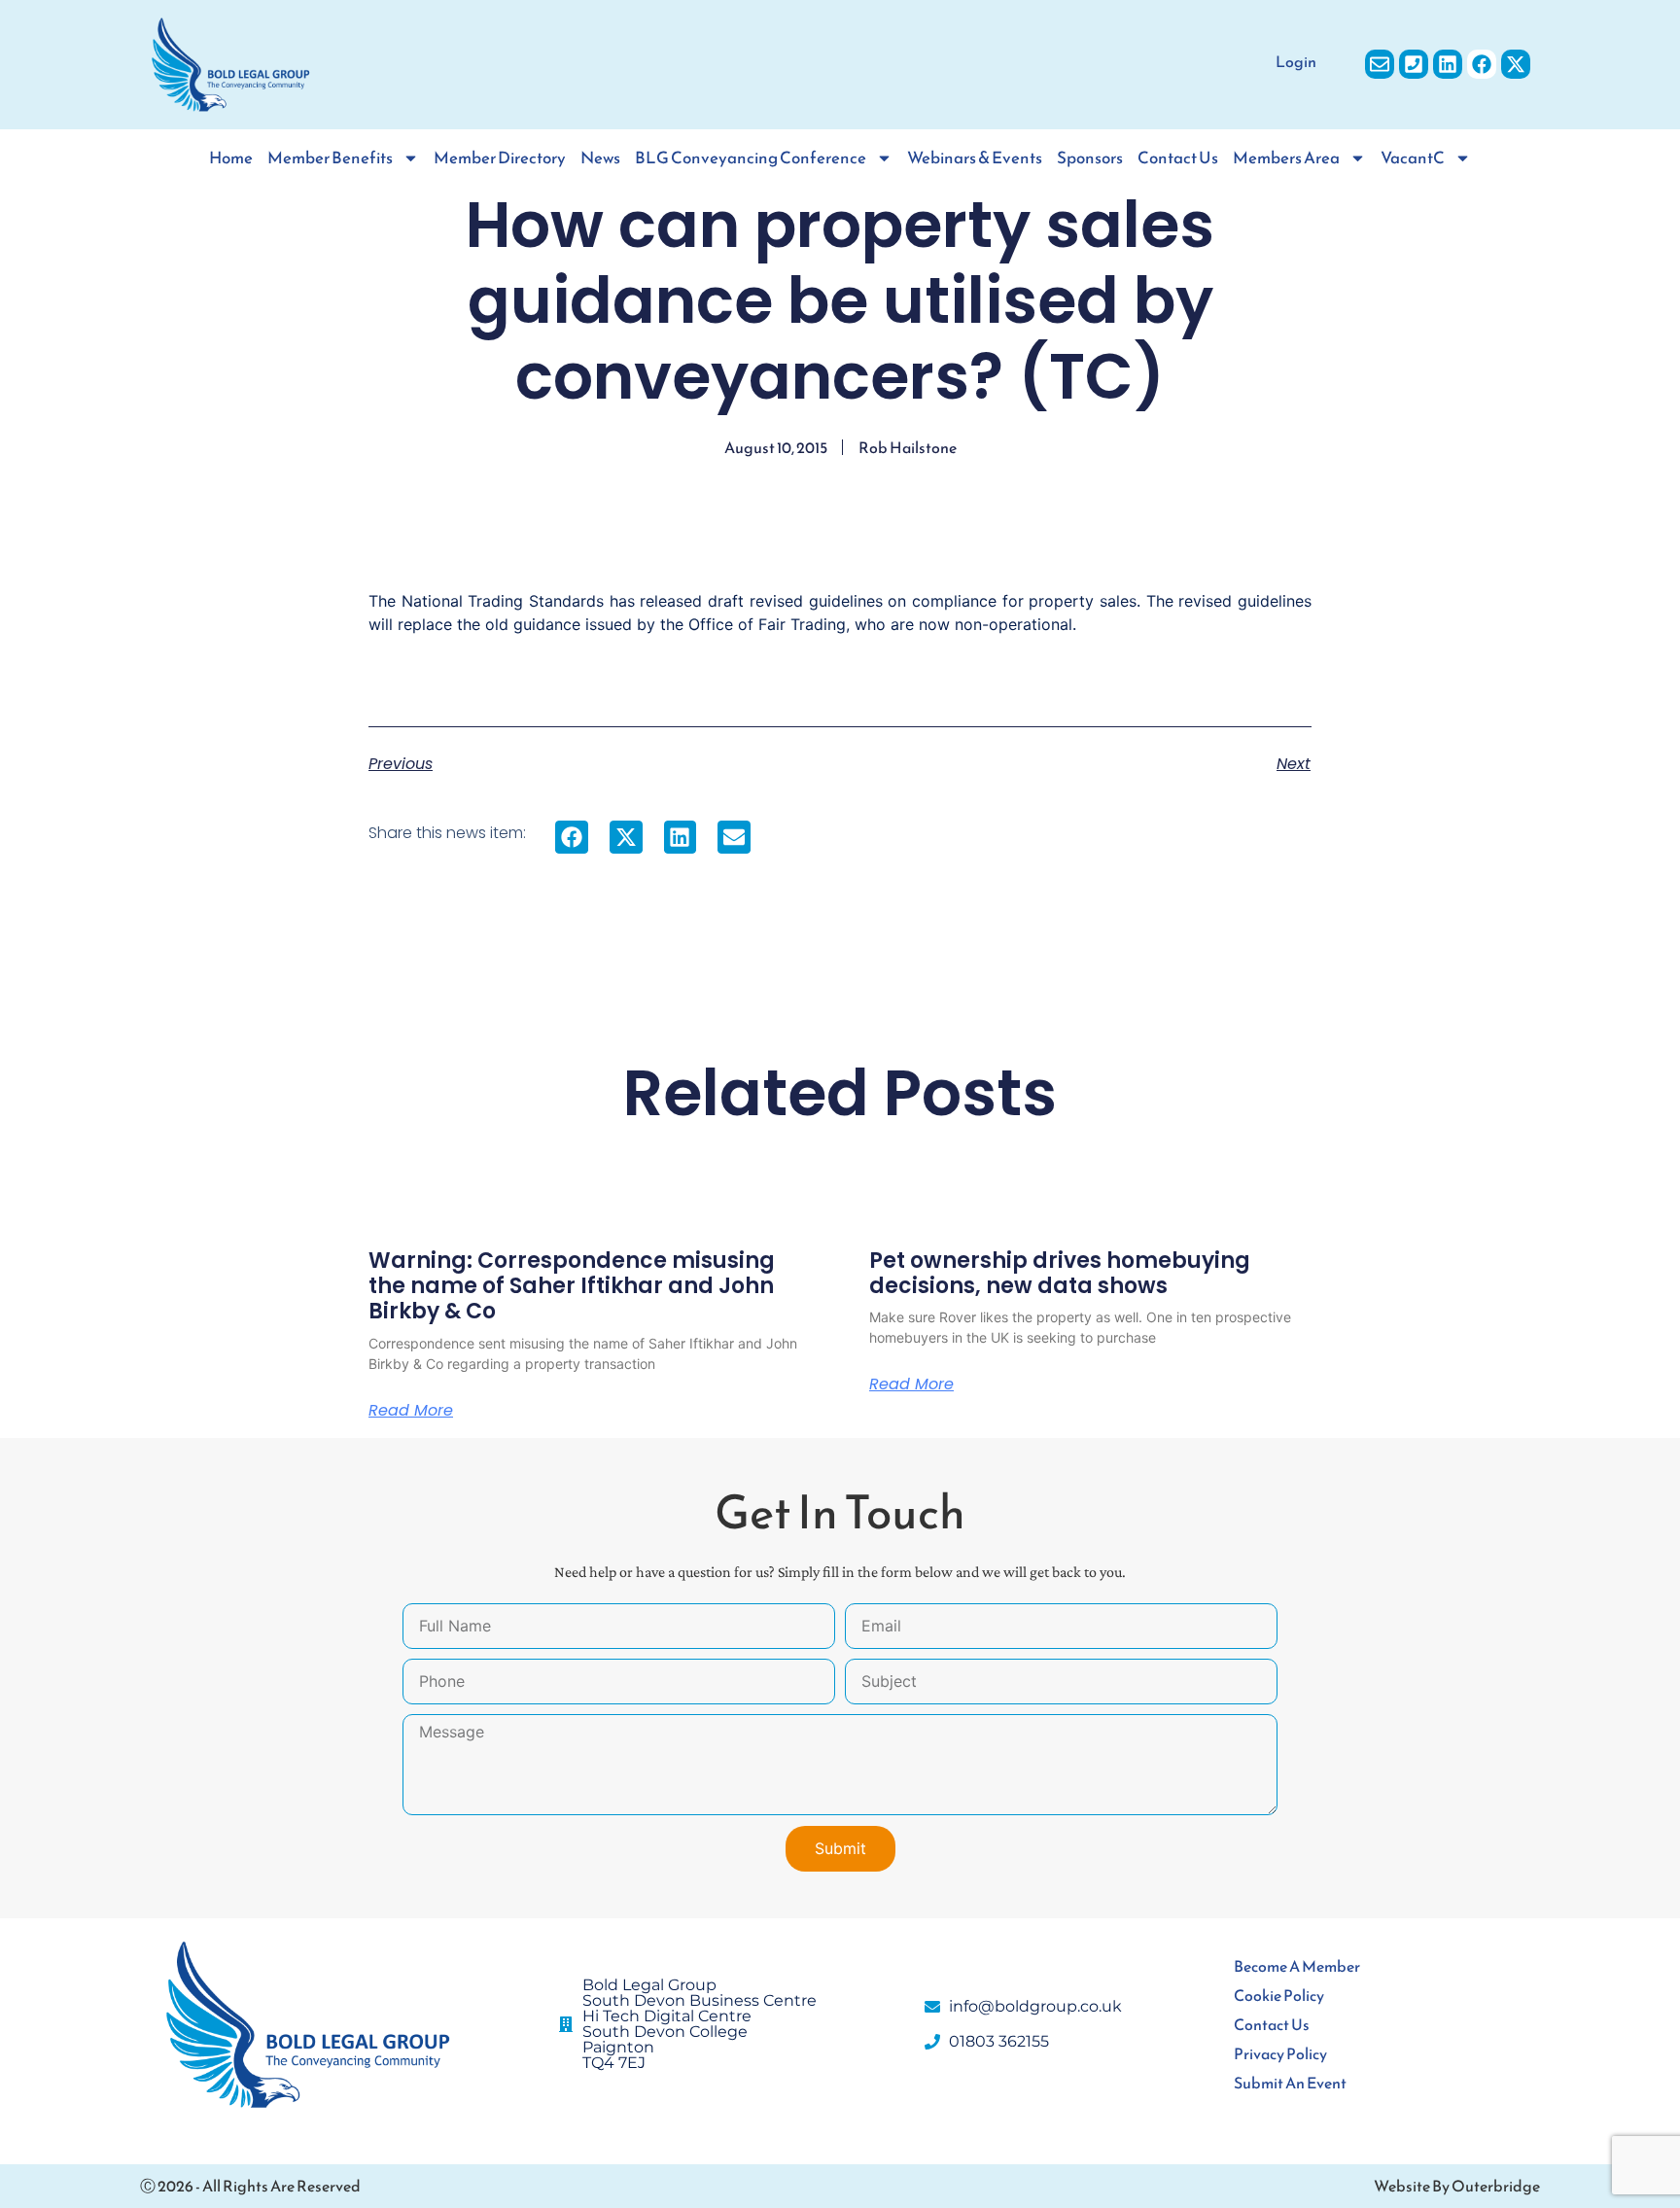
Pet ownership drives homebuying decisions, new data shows (1060, 1273)
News (600, 158)
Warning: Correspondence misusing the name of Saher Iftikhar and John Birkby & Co (572, 1286)
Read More (411, 1411)
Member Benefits (330, 158)
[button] (572, 837)
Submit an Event (1290, 2083)
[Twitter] (1516, 64)
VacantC (1413, 158)
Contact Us (1178, 158)
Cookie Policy (1279, 1995)
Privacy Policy (1280, 2053)
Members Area (1286, 158)
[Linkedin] (1448, 64)
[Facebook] (1482, 64)
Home (231, 158)
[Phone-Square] (1414, 64)
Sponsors (1090, 158)
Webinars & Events (975, 158)
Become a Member (1297, 1966)
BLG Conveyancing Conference (751, 158)
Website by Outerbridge (1457, 2186)
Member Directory (500, 158)
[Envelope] (1380, 64)
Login (1296, 61)
